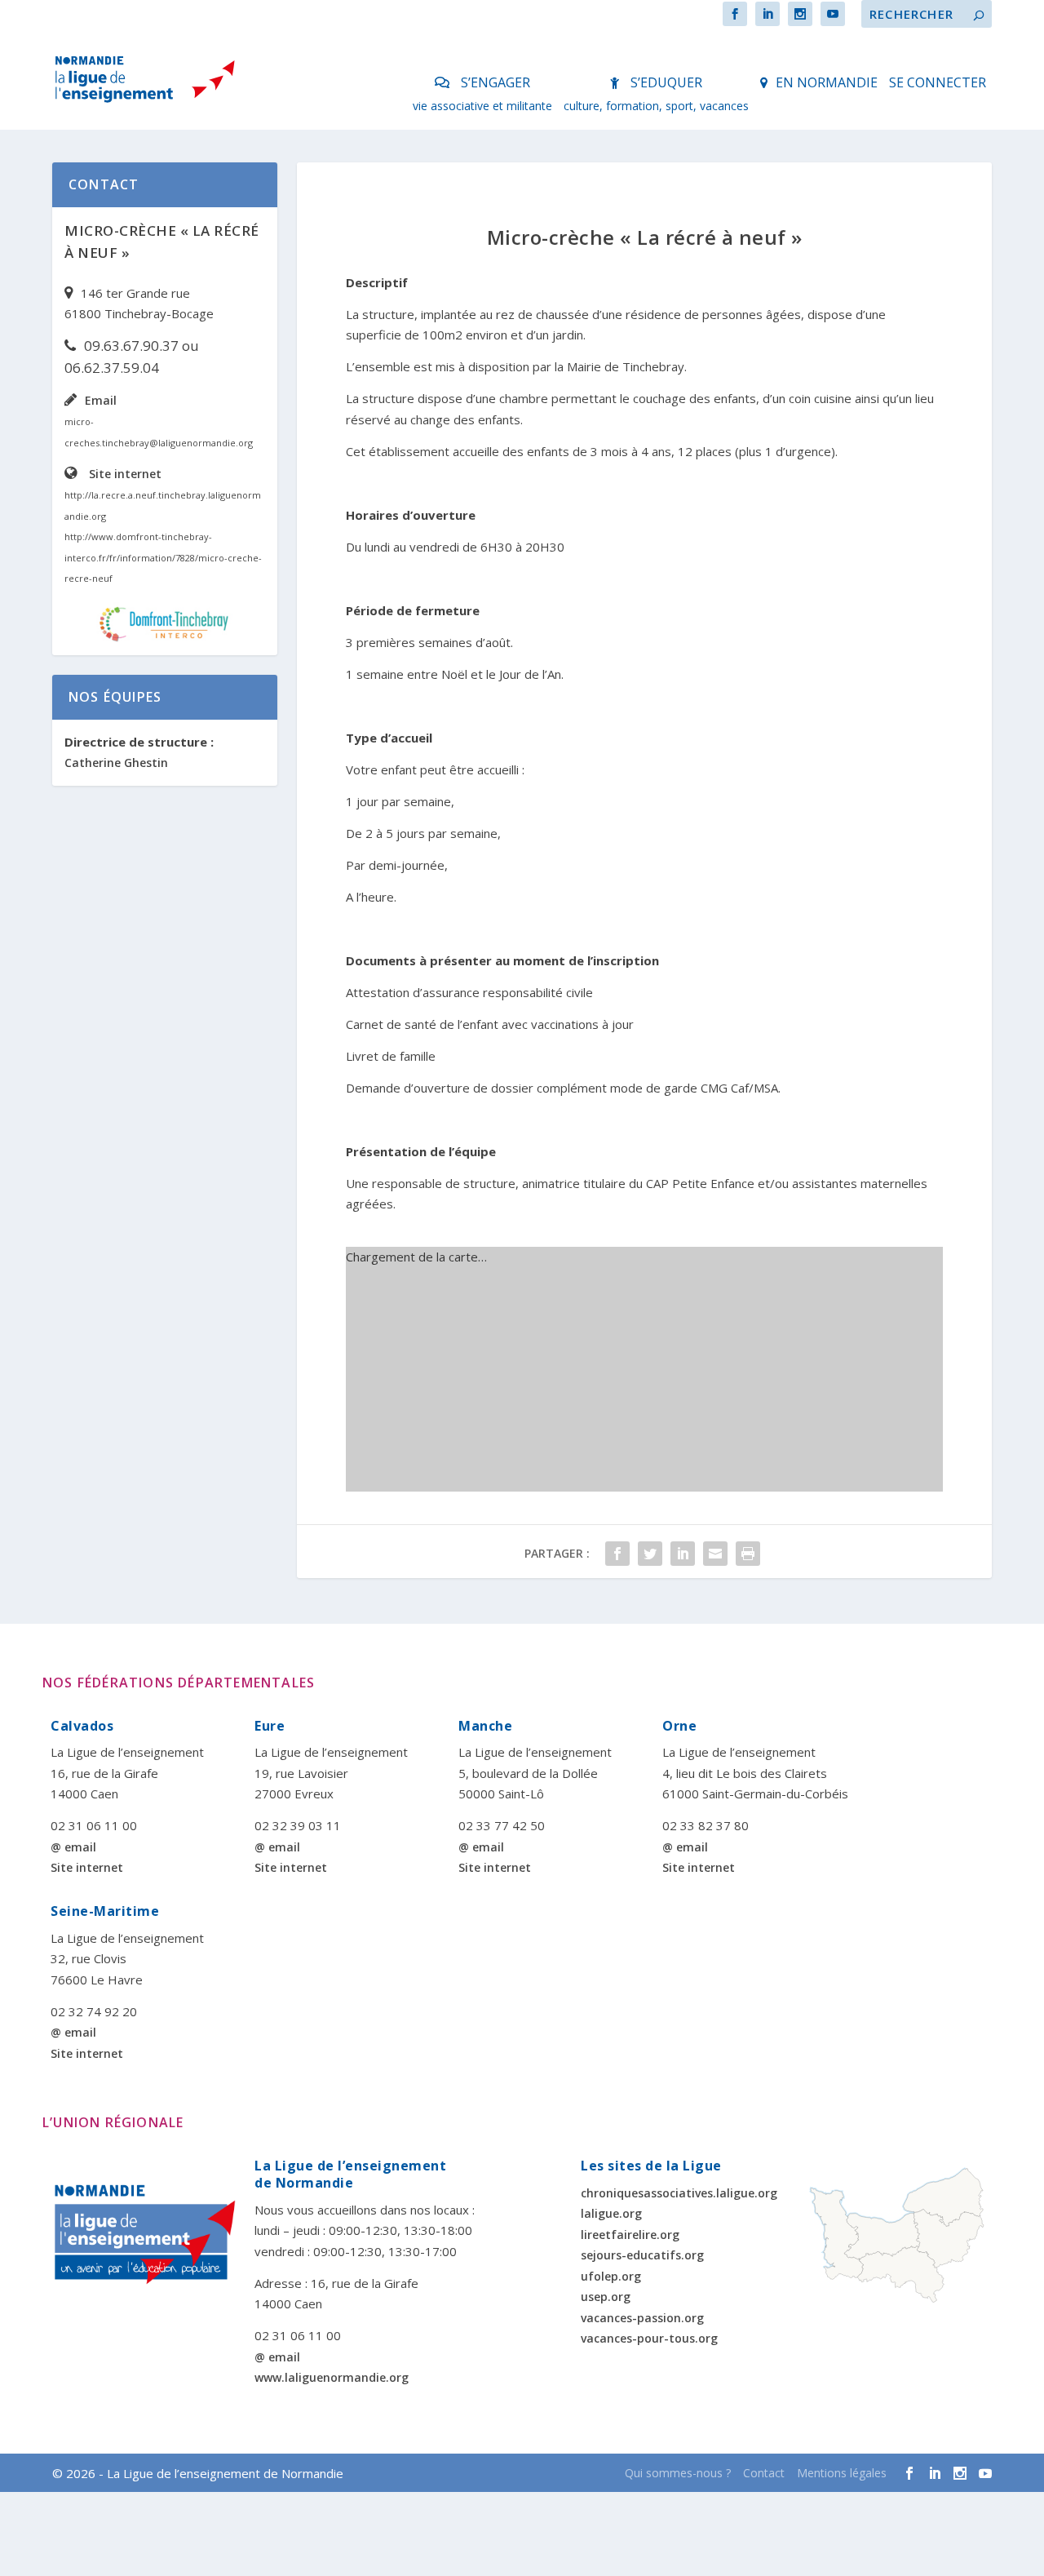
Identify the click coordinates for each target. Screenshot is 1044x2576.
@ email (73, 1847)
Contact (764, 2473)
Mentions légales (842, 2473)
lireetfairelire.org (630, 2235)
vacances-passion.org (642, 2318)
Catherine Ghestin (116, 763)
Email (101, 400)
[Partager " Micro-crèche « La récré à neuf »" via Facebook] (617, 1554)
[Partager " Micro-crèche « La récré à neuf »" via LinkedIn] (683, 1554)
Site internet (125, 474)
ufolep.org (611, 2276)
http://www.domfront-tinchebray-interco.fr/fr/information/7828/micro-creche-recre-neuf (163, 557)
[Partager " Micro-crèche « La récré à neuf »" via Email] (715, 1554)
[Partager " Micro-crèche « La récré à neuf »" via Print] (748, 1554)
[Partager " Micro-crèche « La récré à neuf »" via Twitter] (650, 1554)
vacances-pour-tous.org (649, 2338)
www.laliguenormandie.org (332, 2377)
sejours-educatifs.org (642, 2255)
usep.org (606, 2297)
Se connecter (938, 82)
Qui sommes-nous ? (678, 2473)
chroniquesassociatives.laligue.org (679, 2193)
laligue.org (611, 2213)
